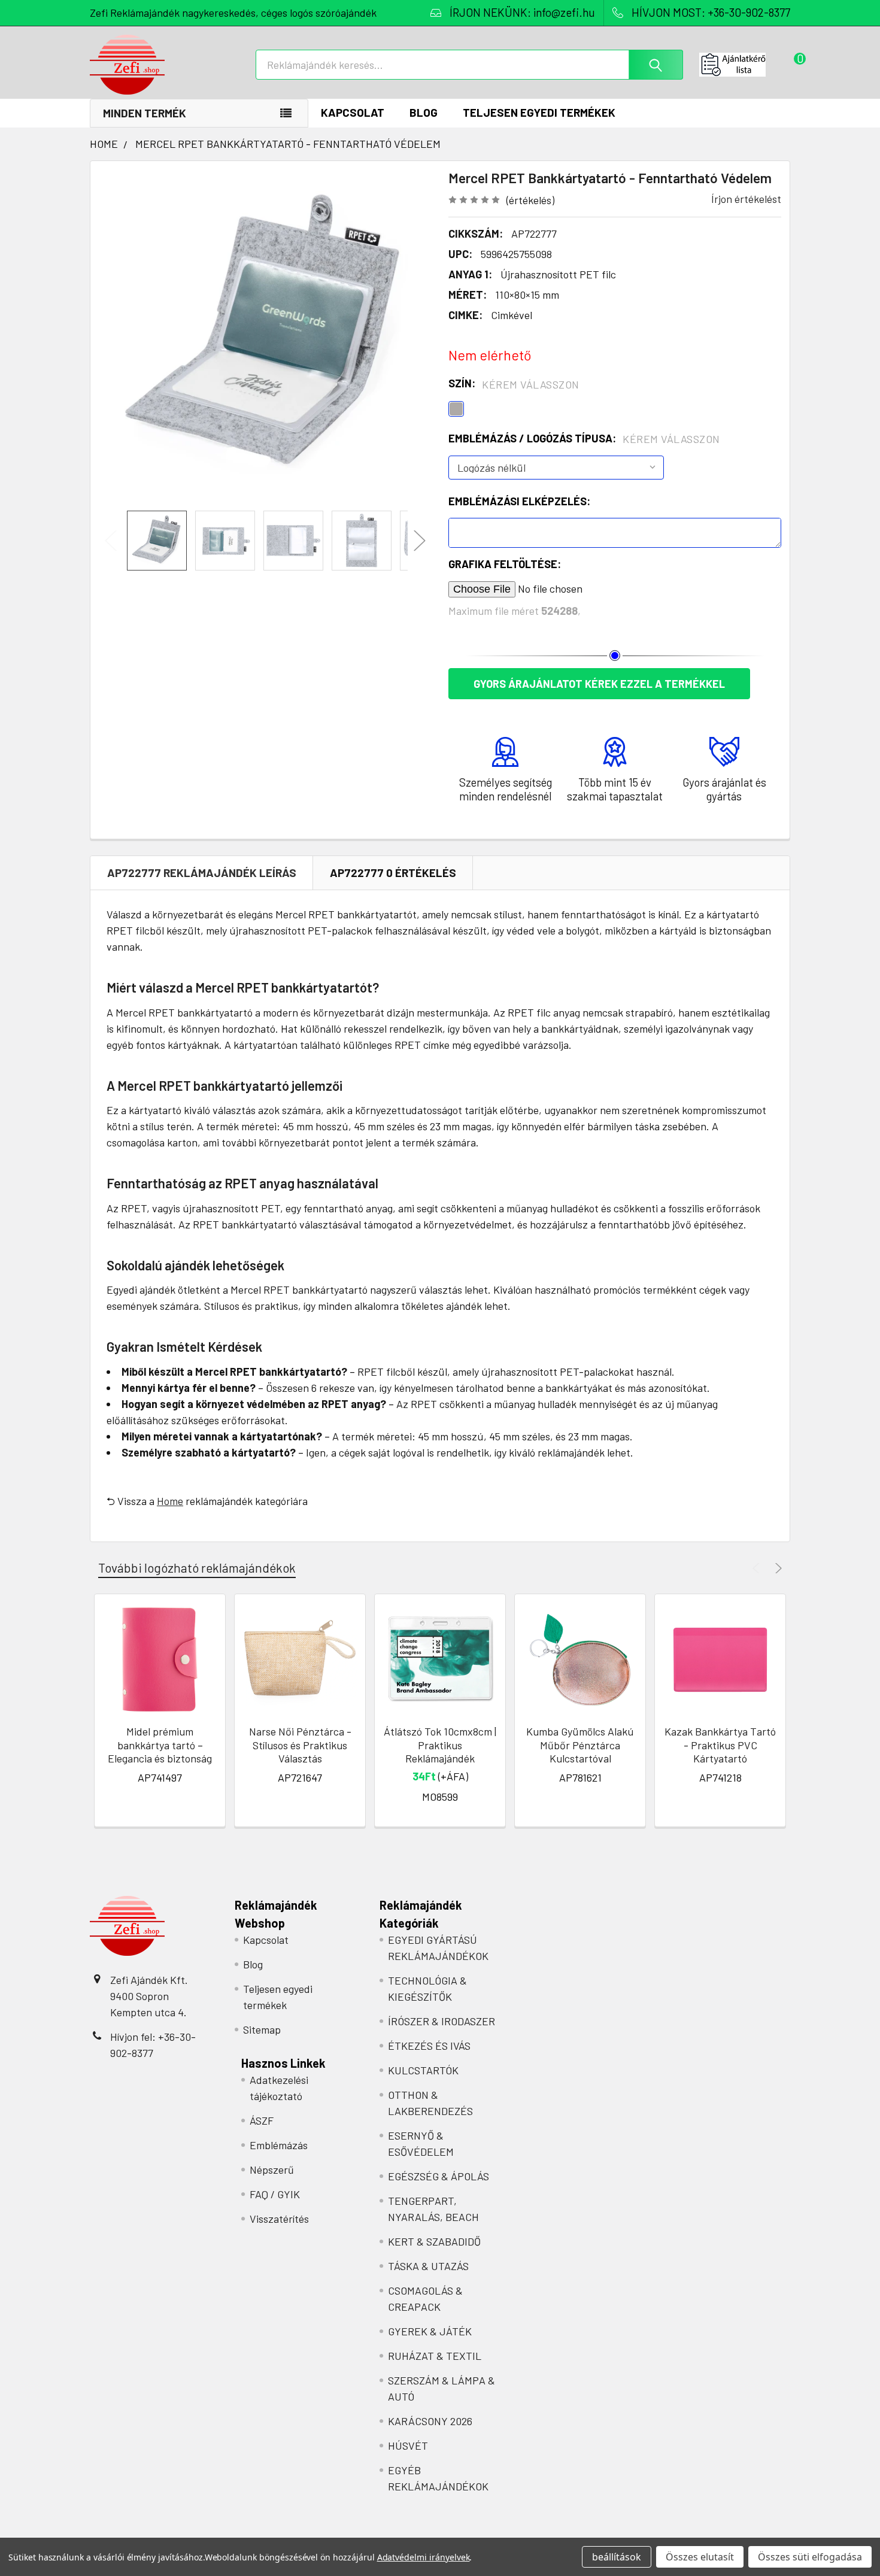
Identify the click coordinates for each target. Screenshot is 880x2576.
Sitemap (262, 2029)
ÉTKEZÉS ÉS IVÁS (429, 2046)
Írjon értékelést (746, 199)
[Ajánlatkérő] (745, 65)
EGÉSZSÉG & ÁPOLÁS (439, 2176)
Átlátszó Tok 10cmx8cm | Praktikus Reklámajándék (440, 1745)
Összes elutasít (700, 2557)
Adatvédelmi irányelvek (424, 2557)
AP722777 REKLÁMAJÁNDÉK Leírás (202, 873)
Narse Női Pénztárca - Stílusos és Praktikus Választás (300, 1745)
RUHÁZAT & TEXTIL (435, 2356)
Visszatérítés (279, 2219)
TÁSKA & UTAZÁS (428, 2266)
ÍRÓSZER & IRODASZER (441, 2021)
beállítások (617, 2557)
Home (170, 1501)
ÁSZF (262, 2120)
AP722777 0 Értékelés (393, 873)
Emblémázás (279, 2145)
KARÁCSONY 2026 (430, 2421)
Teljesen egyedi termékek (539, 112)
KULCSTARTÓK (423, 2070)
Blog (424, 112)
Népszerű (272, 2170)
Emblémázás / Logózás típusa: (584, 439)
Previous (111, 541)
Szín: (514, 384)
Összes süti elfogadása (810, 2557)
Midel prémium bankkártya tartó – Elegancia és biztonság (160, 1745)
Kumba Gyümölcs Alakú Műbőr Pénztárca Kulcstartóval (580, 1745)
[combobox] (469, 65)
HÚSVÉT (408, 2445)
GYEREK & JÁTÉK (430, 2331)
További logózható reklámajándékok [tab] (197, 1568)
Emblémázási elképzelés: (519, 501)
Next (420, 541)
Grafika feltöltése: (505, 564)
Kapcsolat (353, 112)
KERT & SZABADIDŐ (434, 2241)
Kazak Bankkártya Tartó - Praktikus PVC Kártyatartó (720, 1745)
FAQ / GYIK (275, 2194)
